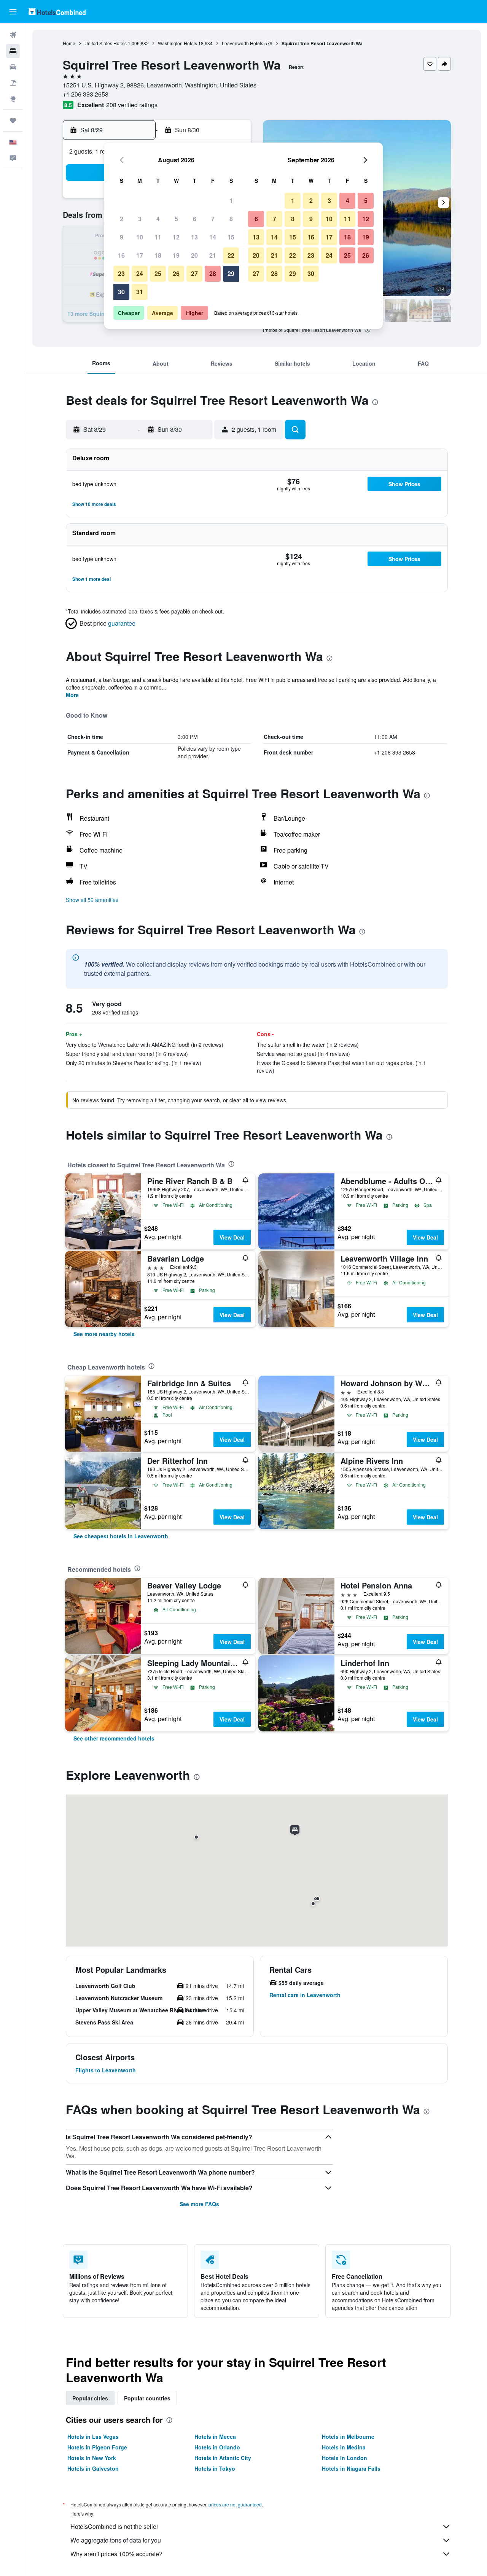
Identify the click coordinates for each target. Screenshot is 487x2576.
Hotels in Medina (344, 2447)
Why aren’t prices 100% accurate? (116, 2554)
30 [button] (121, 292)
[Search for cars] (13, 67)
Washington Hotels (177, 43)
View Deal (232, 1237)
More (72, 695)
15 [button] (231, 237)
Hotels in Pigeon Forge (97, 2447)
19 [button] (176, 255)
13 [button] (194, 237)
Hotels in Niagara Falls (351, 2468)
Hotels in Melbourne (348, 2436)
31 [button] (140, 292)
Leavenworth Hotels (243, 43)
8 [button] (231, 219)
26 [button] (176, 273)
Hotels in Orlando (217, 2447)
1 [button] (231, 201)
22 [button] (231, 255)
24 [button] (140, 273)
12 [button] (176, 237)
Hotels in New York (92, 2458)
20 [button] (194, 255)
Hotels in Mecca (215, 2436)
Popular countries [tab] (147, 2398)
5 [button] (176, 219)
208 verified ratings (132, 105)
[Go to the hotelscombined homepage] (57, 12)
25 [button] (158, 273)
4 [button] (158, 219)
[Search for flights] (13, 35)
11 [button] (158, 237)
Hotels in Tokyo (215, 2468)
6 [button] (195, 219)
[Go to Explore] (13, 99)
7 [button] (213, 219)
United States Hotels (106, 43)
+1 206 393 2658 (86, 94)
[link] (104, 1334)
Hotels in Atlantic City (223, 2458)
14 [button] (213, 237)
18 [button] (158, 255)
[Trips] (13, 120)
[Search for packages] (13, 83)
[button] (13, 12)
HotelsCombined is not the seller (114, 2526)
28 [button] (213, 273)
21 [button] (213, 255)
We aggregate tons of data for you (116, 2540)
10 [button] (140, 237)
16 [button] (121, 255)
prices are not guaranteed (235, 2504)
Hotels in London (345, 2458)
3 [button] (140, 219)
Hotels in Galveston (93, 2468)
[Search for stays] (13, 51)
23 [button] (121, 273)
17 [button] (140, 255)
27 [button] (194, 273)
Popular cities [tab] (90, 2398)
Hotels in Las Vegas (93, 2436)
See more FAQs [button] (199, 2204)
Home (69, 43)
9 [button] (122, 237)
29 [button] (231, 273)
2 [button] (122, 219)
